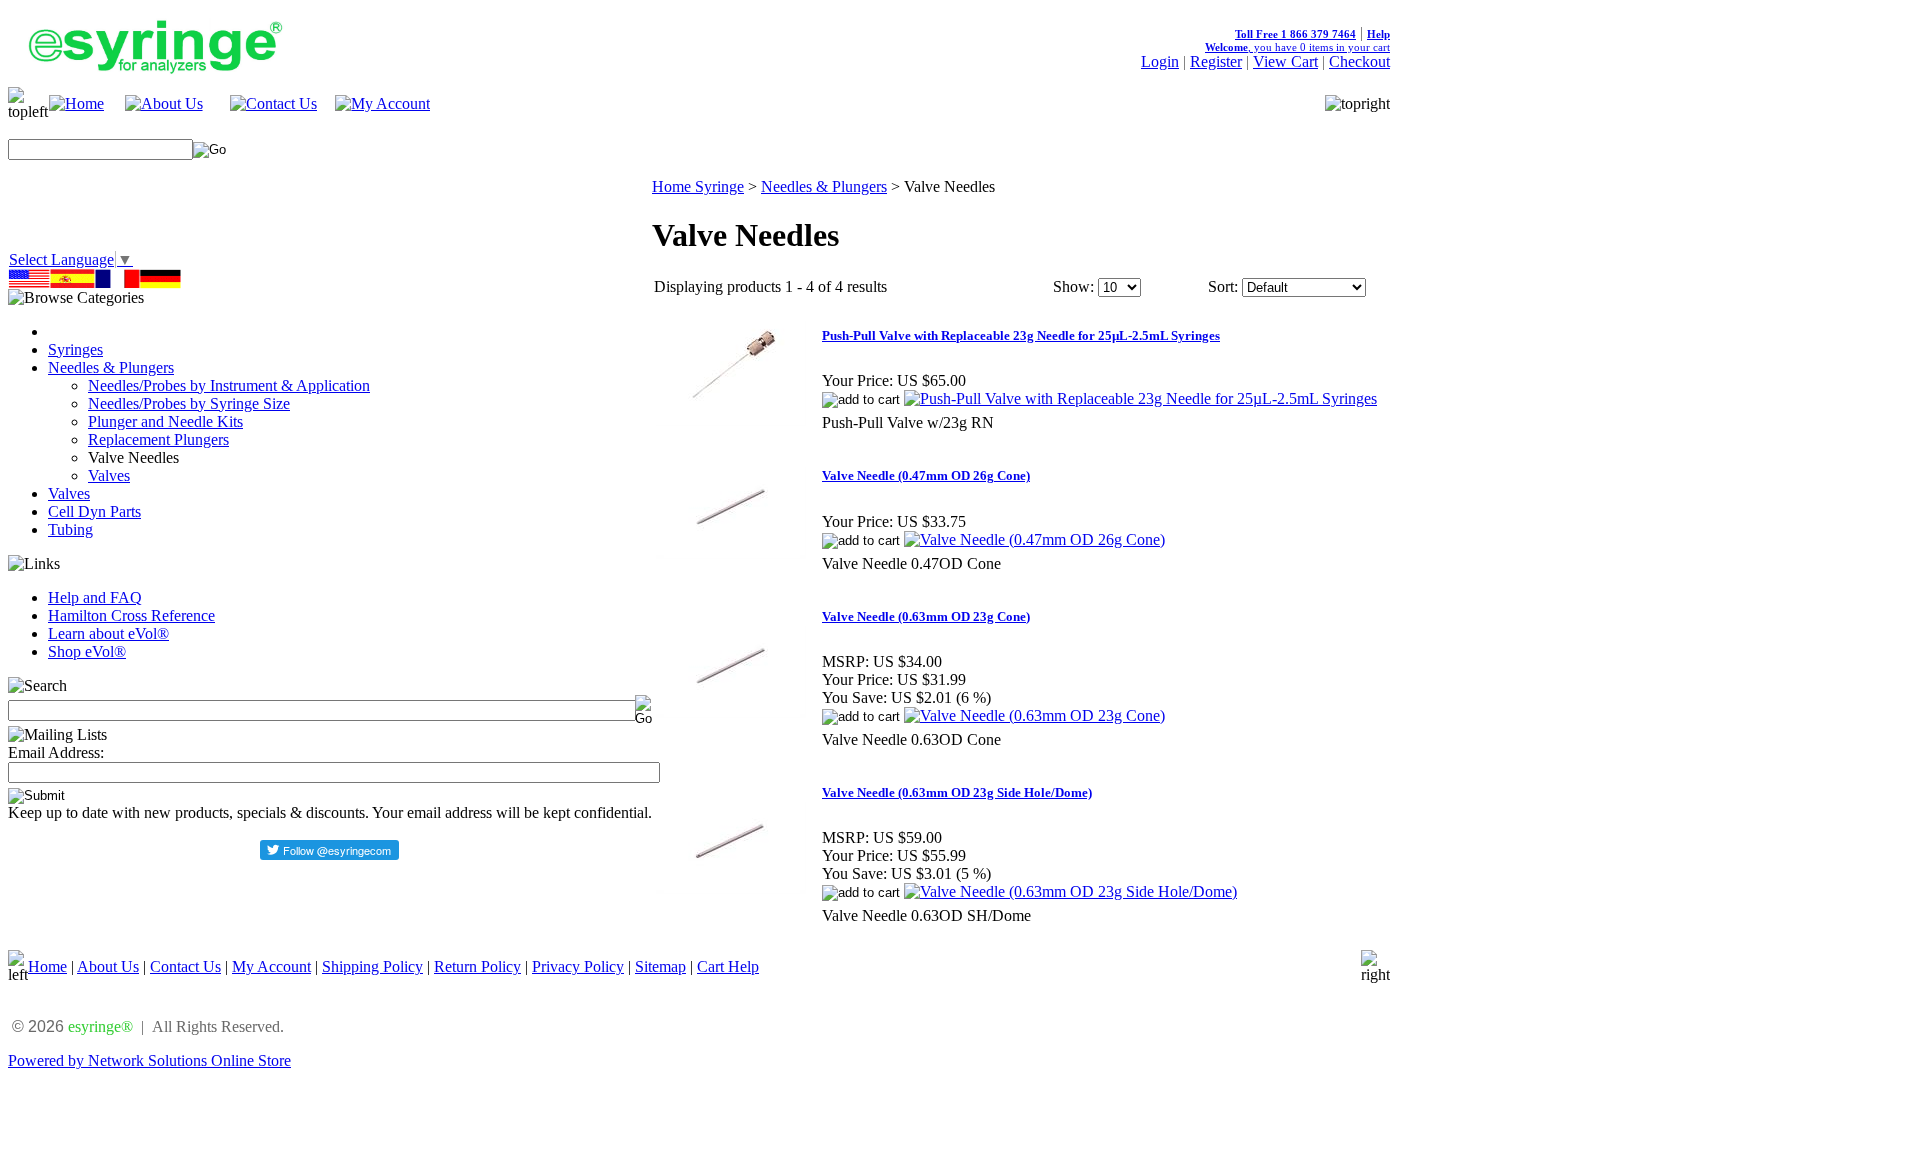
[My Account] (382, 103)
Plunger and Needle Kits (165, 421)
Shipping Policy (372, 966)
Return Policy (477, 966)
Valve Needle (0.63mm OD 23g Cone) (926, 616)
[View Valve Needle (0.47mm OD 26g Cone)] (1034, 539)
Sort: (1223, 286)
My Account (271, 966)
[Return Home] (76, 103)
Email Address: (56, 752)
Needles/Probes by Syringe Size (189, 403)
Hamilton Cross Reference (131, 615)
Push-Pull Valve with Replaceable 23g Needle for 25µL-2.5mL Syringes (1021, 335)
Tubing (70, 529)
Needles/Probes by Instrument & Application (229, 385)
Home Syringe (698, 186)
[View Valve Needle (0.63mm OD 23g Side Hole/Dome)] (1070, 891)
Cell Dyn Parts (94, 511)
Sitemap (660, 966)
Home (47, 966)
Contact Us (185, 966)
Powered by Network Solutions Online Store (149, 1060)
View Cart (1285, 61)
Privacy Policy (578, 966)
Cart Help (728, 966)
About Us (108, 966)
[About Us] (164, 103)
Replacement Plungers (158, 439)
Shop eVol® (87, 651)
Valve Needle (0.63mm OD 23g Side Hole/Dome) (957, 792)
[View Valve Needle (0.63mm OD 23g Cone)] (1034, 715)
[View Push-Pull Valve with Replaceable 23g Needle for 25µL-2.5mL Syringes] (1140, 398)
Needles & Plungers (111, 367)
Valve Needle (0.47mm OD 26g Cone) (926, 475)
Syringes (75, 349)
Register (1216, 61)
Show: (1073, 286)
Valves (109, 475)
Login (1160, 61)
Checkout (1359, 61)
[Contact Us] (273, 103)
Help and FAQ (95, 597)
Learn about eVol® (108, 633)
